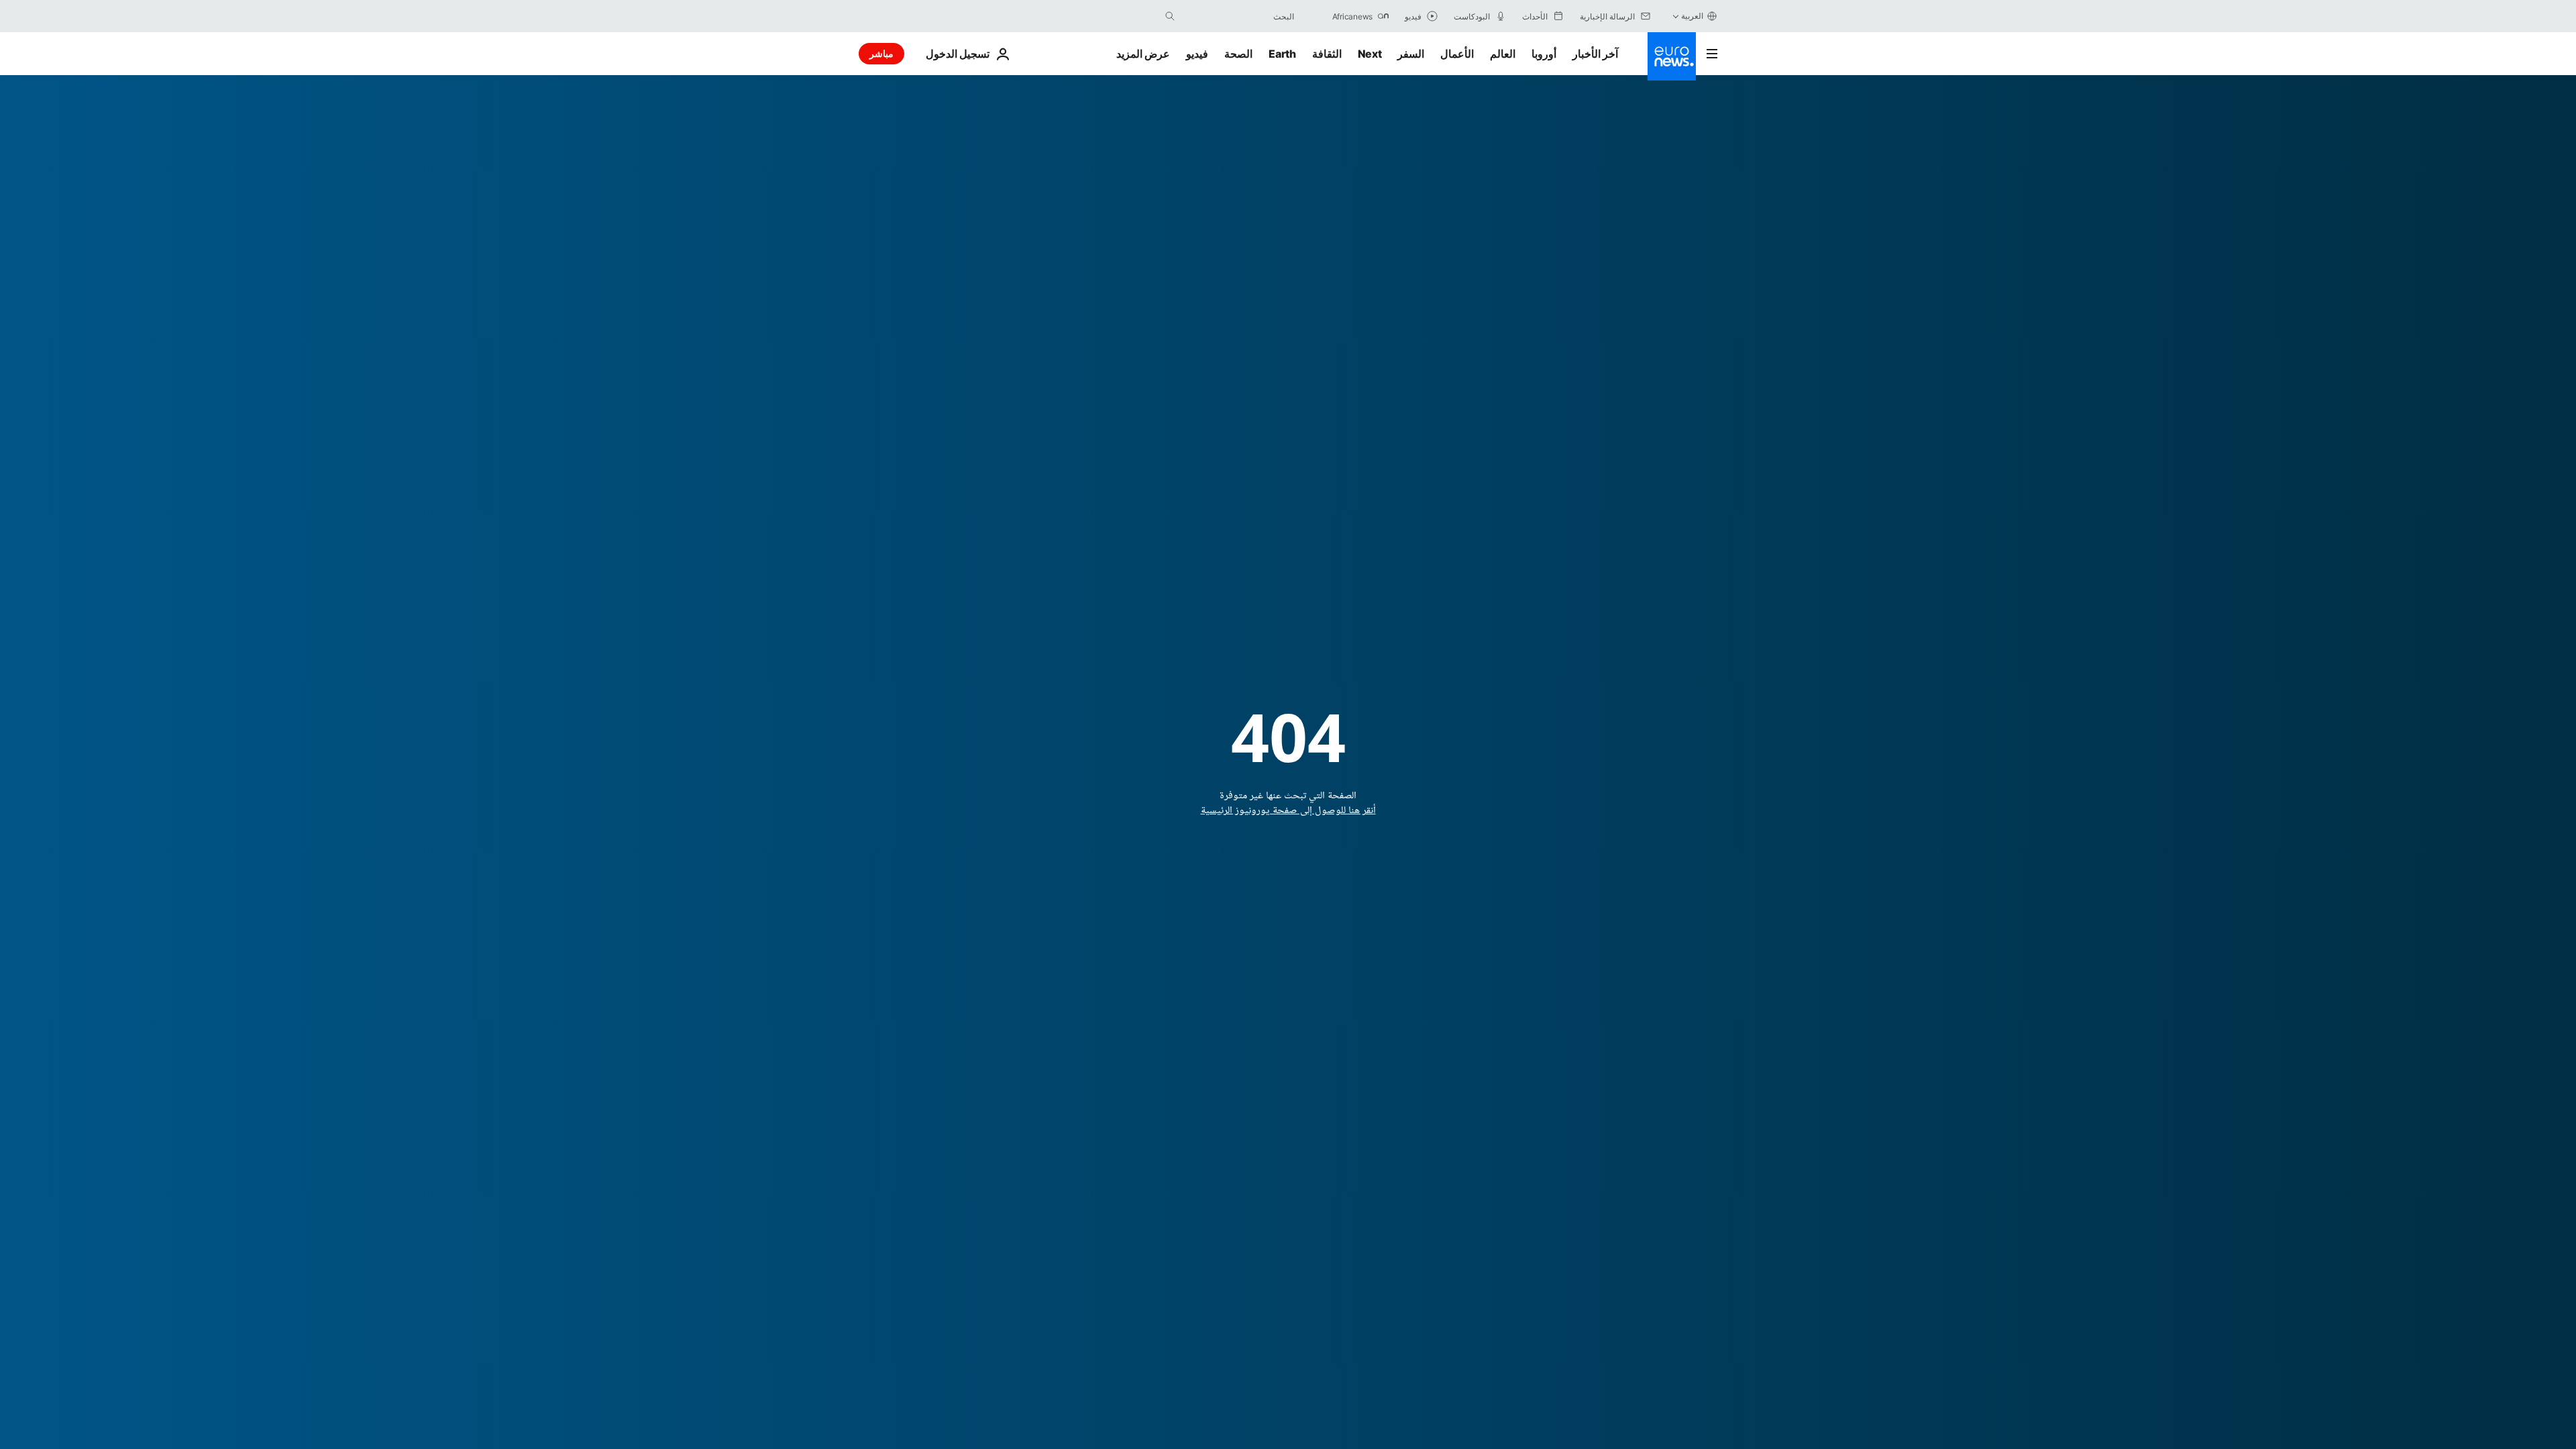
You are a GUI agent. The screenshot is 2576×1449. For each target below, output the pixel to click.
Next (1370, 54)
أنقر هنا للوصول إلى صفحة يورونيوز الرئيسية (1288, 811)
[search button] (1170, 16)
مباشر (881, 53)
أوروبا (1544, 54)
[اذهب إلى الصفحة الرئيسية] (1672, 56)
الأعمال (1457, 54)
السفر (1411, 54)
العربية (1692, 16)
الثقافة (1327, 54)
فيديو (1197, 54)
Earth (1282, 54)
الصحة (1238, 54)
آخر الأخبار (1595, 54)
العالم (1503, 54)
